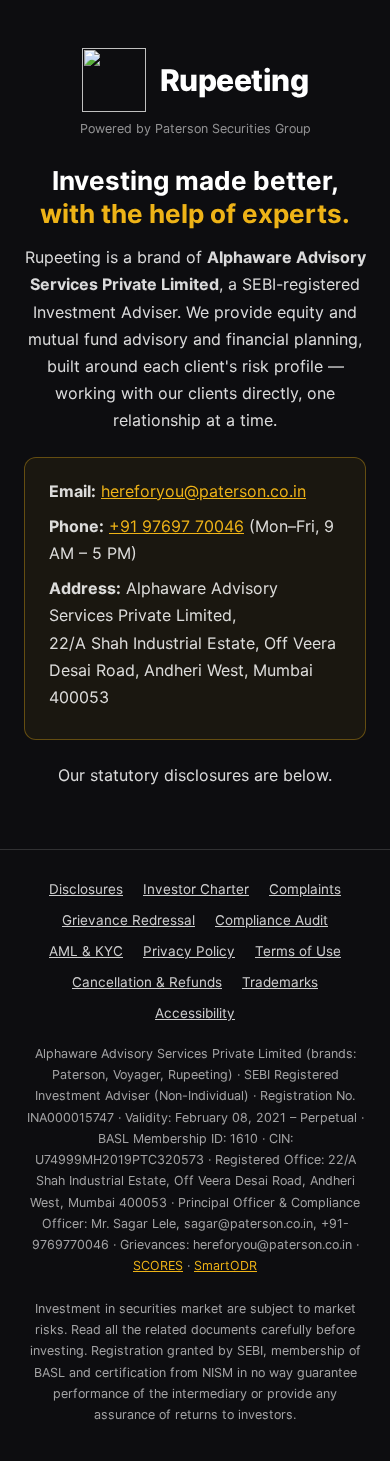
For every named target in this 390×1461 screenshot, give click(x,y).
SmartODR (225, 1265)
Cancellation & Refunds (147, 982)
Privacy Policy (189, 951)
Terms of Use (298, 951)
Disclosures (86, 889)
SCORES (158, 1265)
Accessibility (195, 1013)
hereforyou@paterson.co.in (203, 491)
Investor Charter (196, 889)
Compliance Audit (271, 920)
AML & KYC (86, 951)
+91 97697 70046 (176, 526)
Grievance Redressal (128, 920)
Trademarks (280, 982)
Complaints (305, 889)
